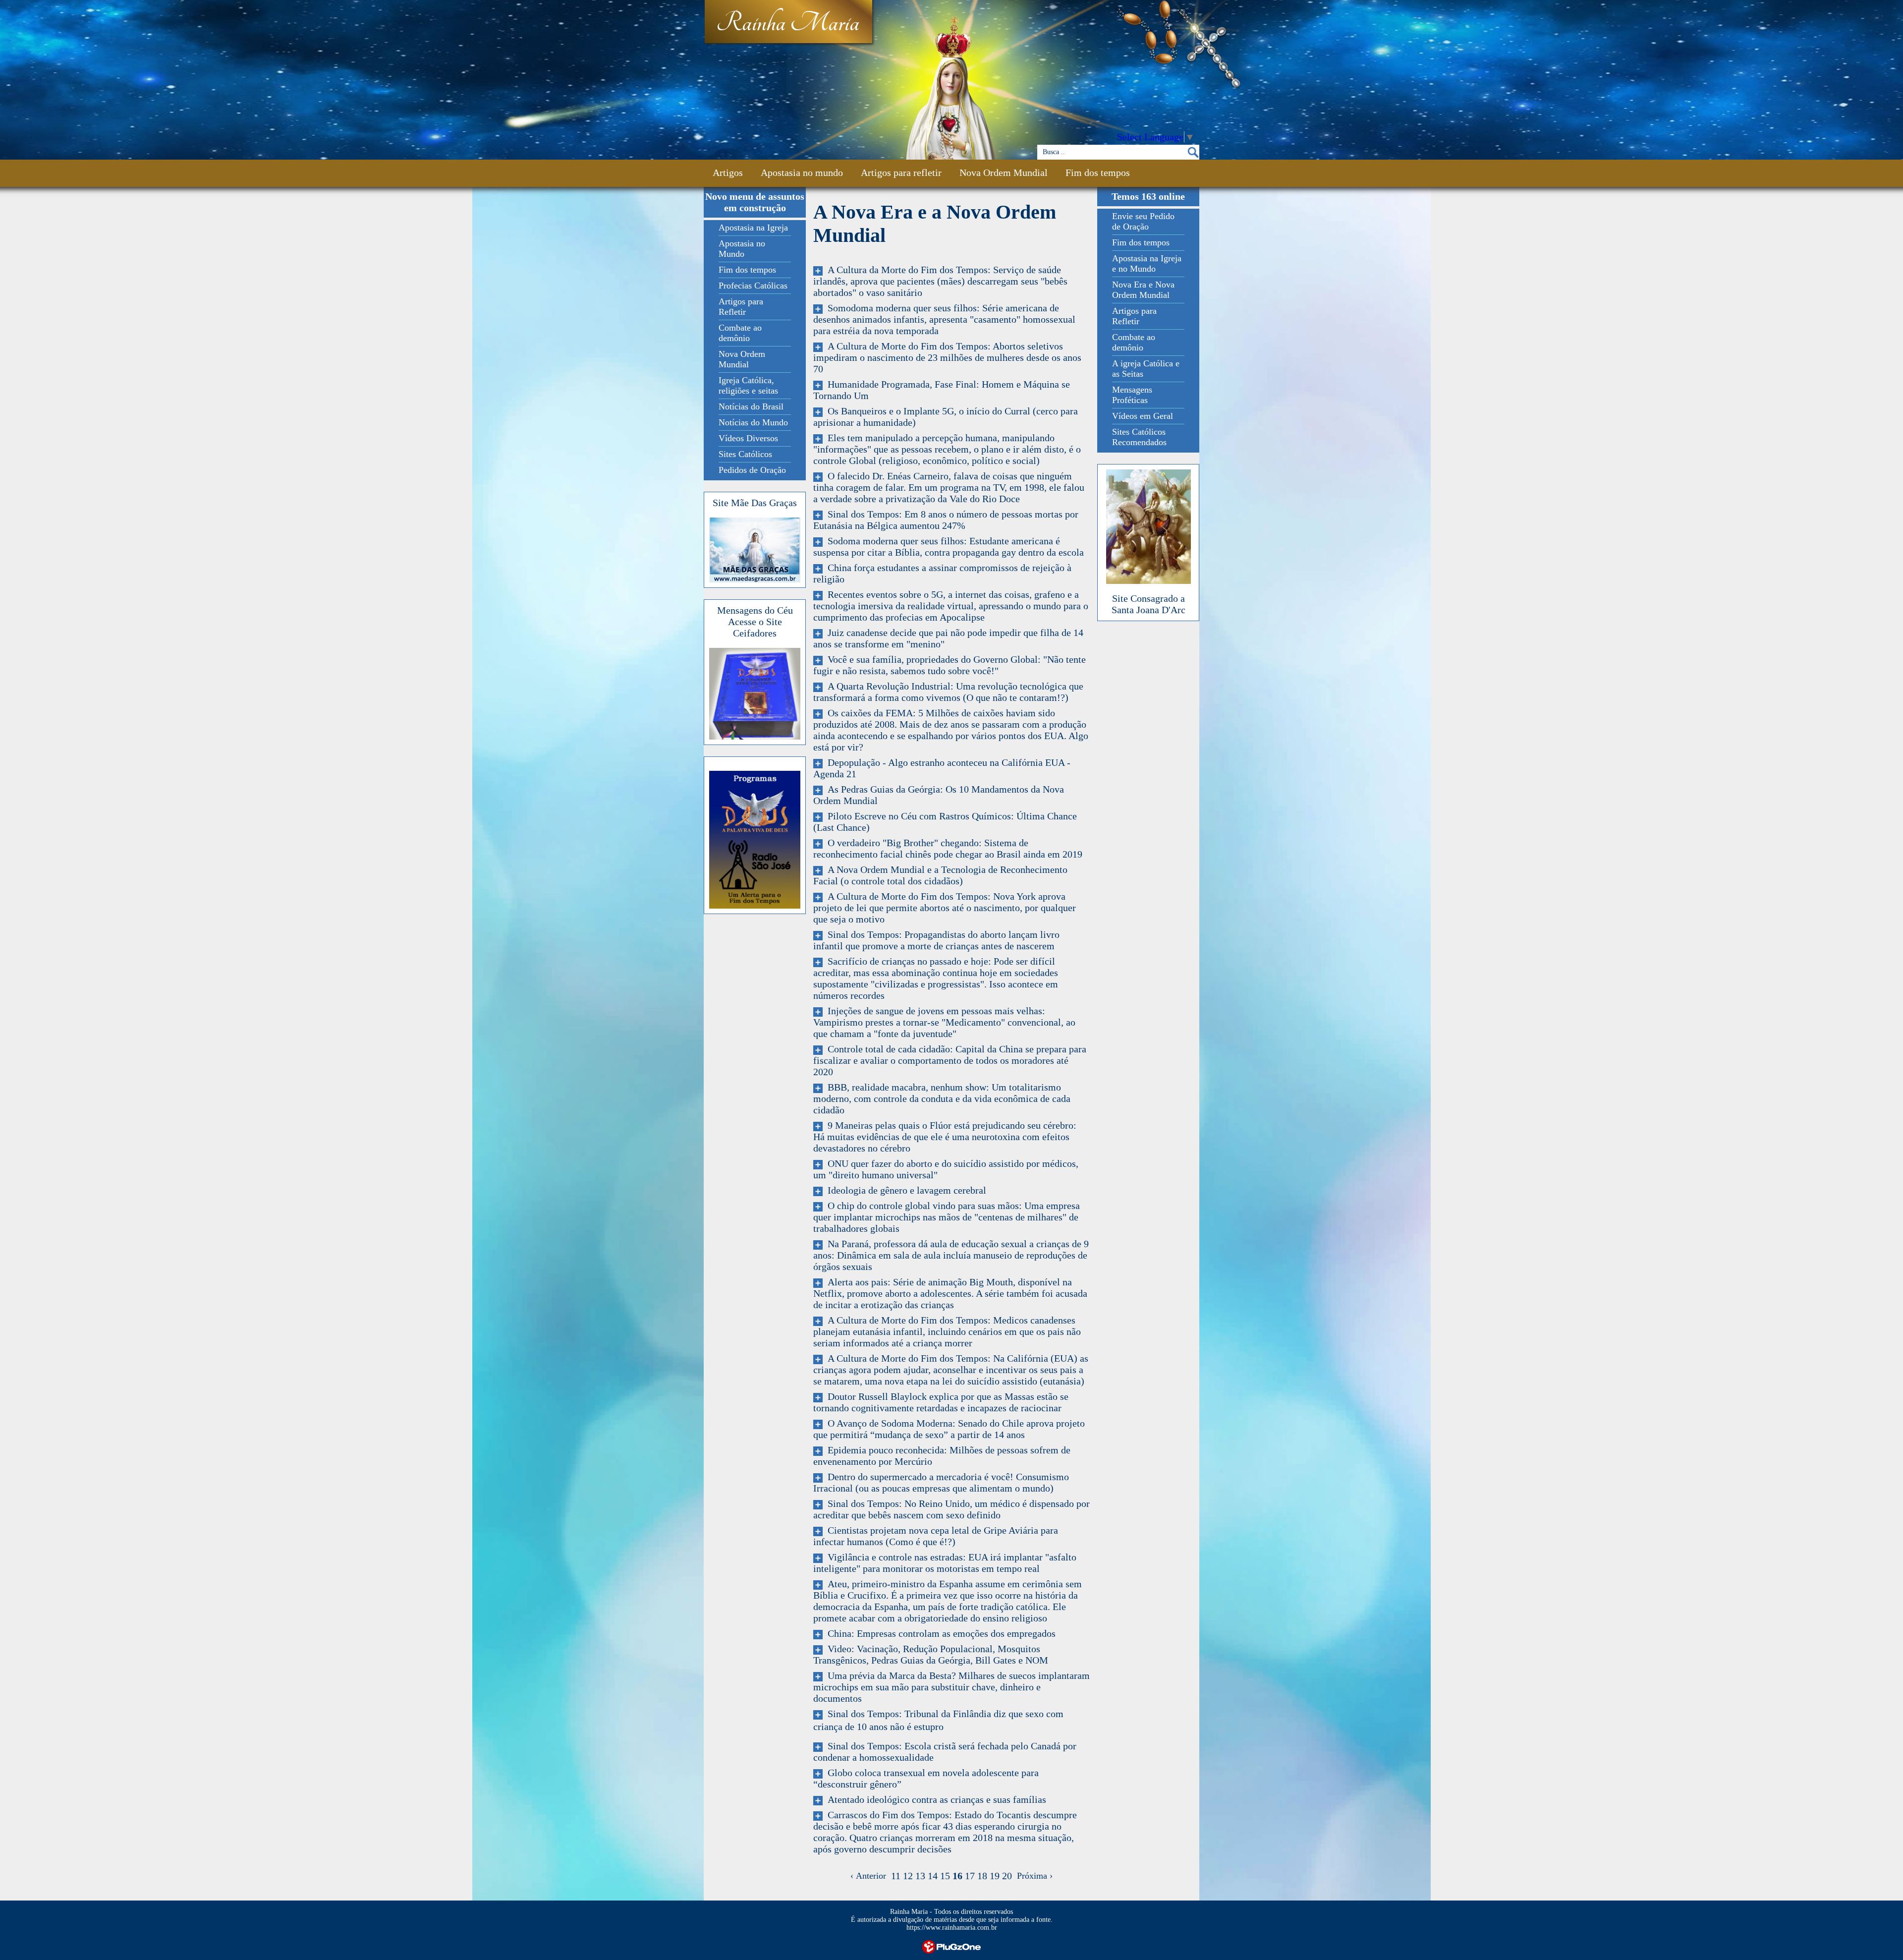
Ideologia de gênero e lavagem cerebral (904, 1190)
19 (995, 1876)
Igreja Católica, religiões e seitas (748, 385)
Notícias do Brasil (751, 406)
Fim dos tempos (1098, 173)
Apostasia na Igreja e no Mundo (1147, 263)
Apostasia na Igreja (753, 228)
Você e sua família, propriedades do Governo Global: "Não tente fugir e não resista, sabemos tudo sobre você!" (950, 665)
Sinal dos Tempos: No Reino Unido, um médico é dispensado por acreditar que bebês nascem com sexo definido (951, 1509)
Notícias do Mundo (753, 422)
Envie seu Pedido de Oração (1143, 221)
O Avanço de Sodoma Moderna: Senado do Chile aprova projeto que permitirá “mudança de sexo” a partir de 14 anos (949, 1429)
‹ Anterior (871, 1876)
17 (970, 1876)
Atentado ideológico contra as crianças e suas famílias (934, 1799)
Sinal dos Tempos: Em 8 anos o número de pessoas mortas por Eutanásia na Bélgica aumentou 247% (946, 520)
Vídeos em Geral (1143, 416)
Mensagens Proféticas (1132, 395)
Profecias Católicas (753, 286)
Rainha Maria (788, 23)
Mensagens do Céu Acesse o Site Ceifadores (755, 622)
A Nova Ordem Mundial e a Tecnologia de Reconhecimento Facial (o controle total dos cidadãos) (940, 875)
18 (982, 1876)
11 (896, 1876)
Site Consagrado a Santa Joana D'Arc (1148, 604)
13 (920, 1876)
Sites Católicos (745, 454)
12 (908, 1876)
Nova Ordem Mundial (1004, 173)
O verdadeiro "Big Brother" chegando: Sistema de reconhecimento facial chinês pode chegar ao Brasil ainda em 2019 (948, 848)
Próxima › (1032, 1876)
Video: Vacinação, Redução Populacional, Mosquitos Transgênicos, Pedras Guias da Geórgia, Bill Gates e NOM (931, 1654)
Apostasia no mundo (802, 173)
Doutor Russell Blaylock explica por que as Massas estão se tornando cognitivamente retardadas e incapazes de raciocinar (941, 1402)
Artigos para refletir (901, 173)
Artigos (728, 173)
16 (957, 1876)
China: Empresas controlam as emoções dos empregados (939, 1633)
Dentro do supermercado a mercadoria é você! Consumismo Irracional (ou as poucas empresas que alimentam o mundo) (941, 1482)
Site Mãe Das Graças (755, 503)
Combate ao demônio (740, 333)
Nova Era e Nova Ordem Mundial (1143, 290)
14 (933, 1876)
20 (1007, 1876)
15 (945, 1876)
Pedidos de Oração (752, 470)
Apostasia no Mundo (742, 249)
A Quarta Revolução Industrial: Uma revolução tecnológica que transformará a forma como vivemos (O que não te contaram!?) (948, 692)
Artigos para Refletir (741, 307)
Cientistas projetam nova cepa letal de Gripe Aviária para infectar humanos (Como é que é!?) (936, 1536)
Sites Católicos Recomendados (1139, 437)
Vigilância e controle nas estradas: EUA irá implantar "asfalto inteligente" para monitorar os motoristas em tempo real (945, 1563)
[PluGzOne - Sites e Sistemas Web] (951, 1946)
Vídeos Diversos (748, 438)
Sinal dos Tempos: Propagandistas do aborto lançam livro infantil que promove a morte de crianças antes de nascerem (936, 940)
